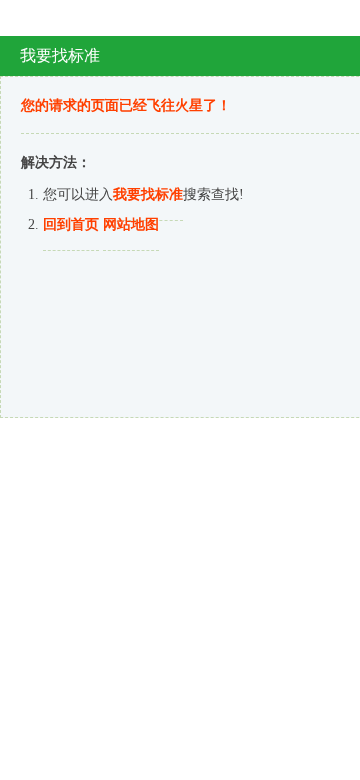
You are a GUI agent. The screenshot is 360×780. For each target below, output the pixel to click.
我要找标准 (148, 194)
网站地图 (131, 224)
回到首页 (71, 224)
